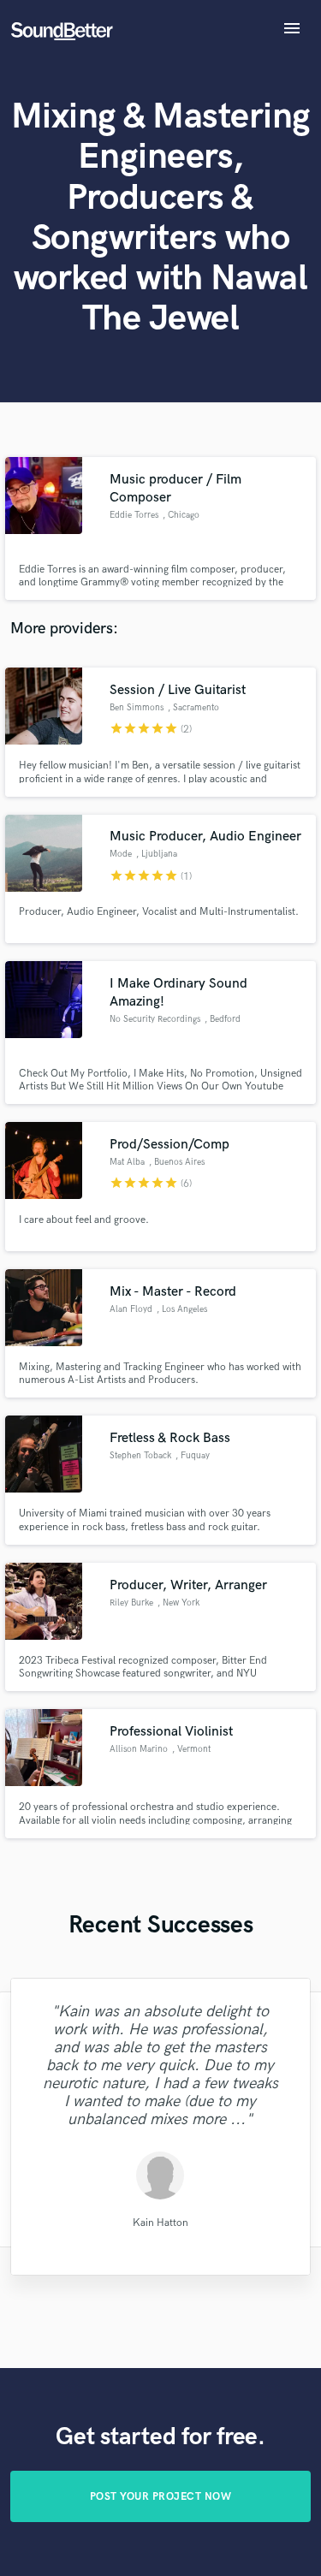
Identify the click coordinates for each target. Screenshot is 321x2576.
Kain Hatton (160, 2222)
